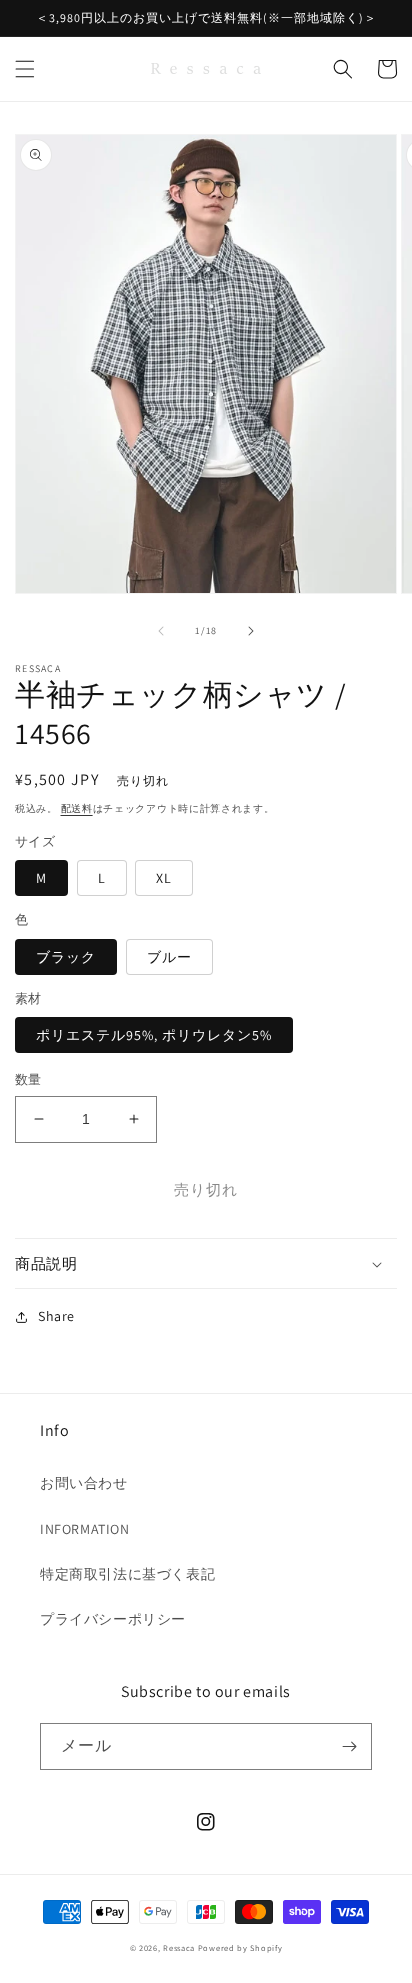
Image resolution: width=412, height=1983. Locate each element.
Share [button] (56, 1316)
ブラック (66, 957)
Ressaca (179, 1947)
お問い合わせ (84, 1483)
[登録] (349, 1746)
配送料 (77, 808)
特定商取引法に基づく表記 (127, 1574)
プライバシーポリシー (113, 1619)
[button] (25, 69)
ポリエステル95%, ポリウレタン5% (154, 1035)
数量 (28, 1079)
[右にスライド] (251, 631)
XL (164, 878)
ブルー (169, 957)
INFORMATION (85, 1529)
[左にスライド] (161, 631)
